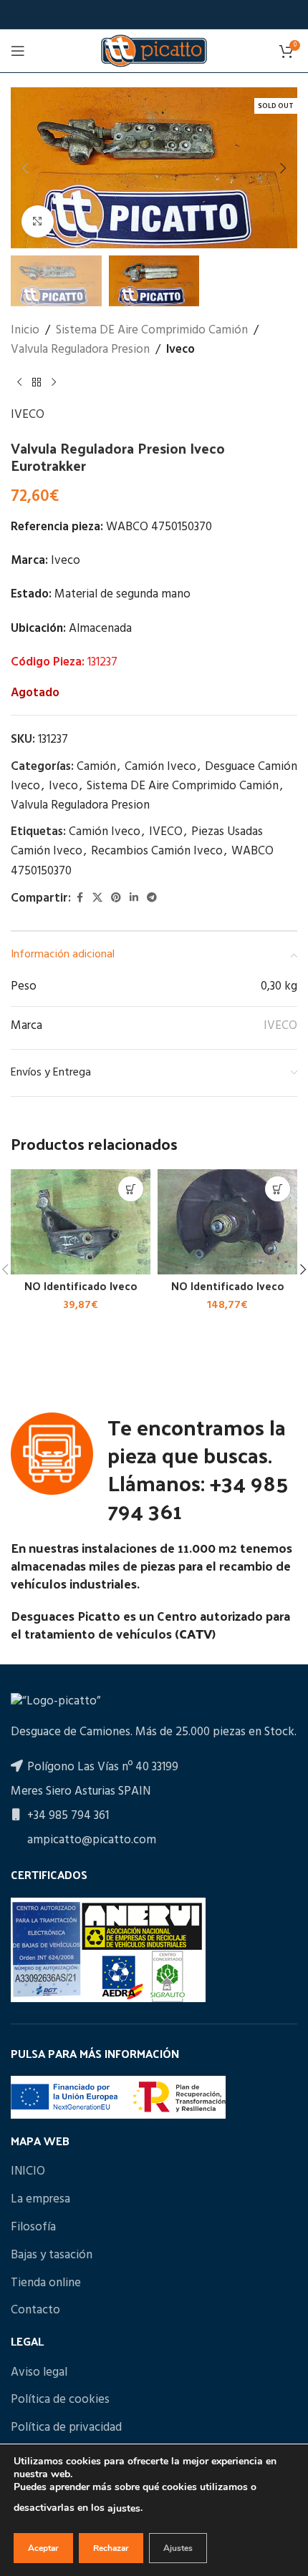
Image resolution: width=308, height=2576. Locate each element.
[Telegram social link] (152, 898)
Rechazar (111, 2548)
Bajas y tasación (52, 2255)
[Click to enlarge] (38, 221)
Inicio (25, 330)
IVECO (28, 415)
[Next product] (54, 382)
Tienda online (46, 2283)
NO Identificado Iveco (81, 1286)
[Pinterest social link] (116, 898)
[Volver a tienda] (37, 382)
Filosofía (33, 2228)
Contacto (35, 2311)
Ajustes (178, 2548)
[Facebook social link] (80, 898)
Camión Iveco (160, 767)
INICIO (28, 2172)
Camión (96, 767)
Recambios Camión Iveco (157, 851)
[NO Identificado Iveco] (81, 1221)
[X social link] (97, 898)
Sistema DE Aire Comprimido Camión (152, 330)
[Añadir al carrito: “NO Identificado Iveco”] (131, 1189)
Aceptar (43, 2548)
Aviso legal (39, 2373)
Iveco (181, 350)
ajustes (124, 2508)
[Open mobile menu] (18, 51)
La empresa (40, 2200)
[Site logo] (154, 50)
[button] (25, 168)
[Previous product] (19, 382)
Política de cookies (60, 2400)
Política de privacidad (66, 2428)
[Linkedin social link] (134, 898)
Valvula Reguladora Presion (80, 350)
